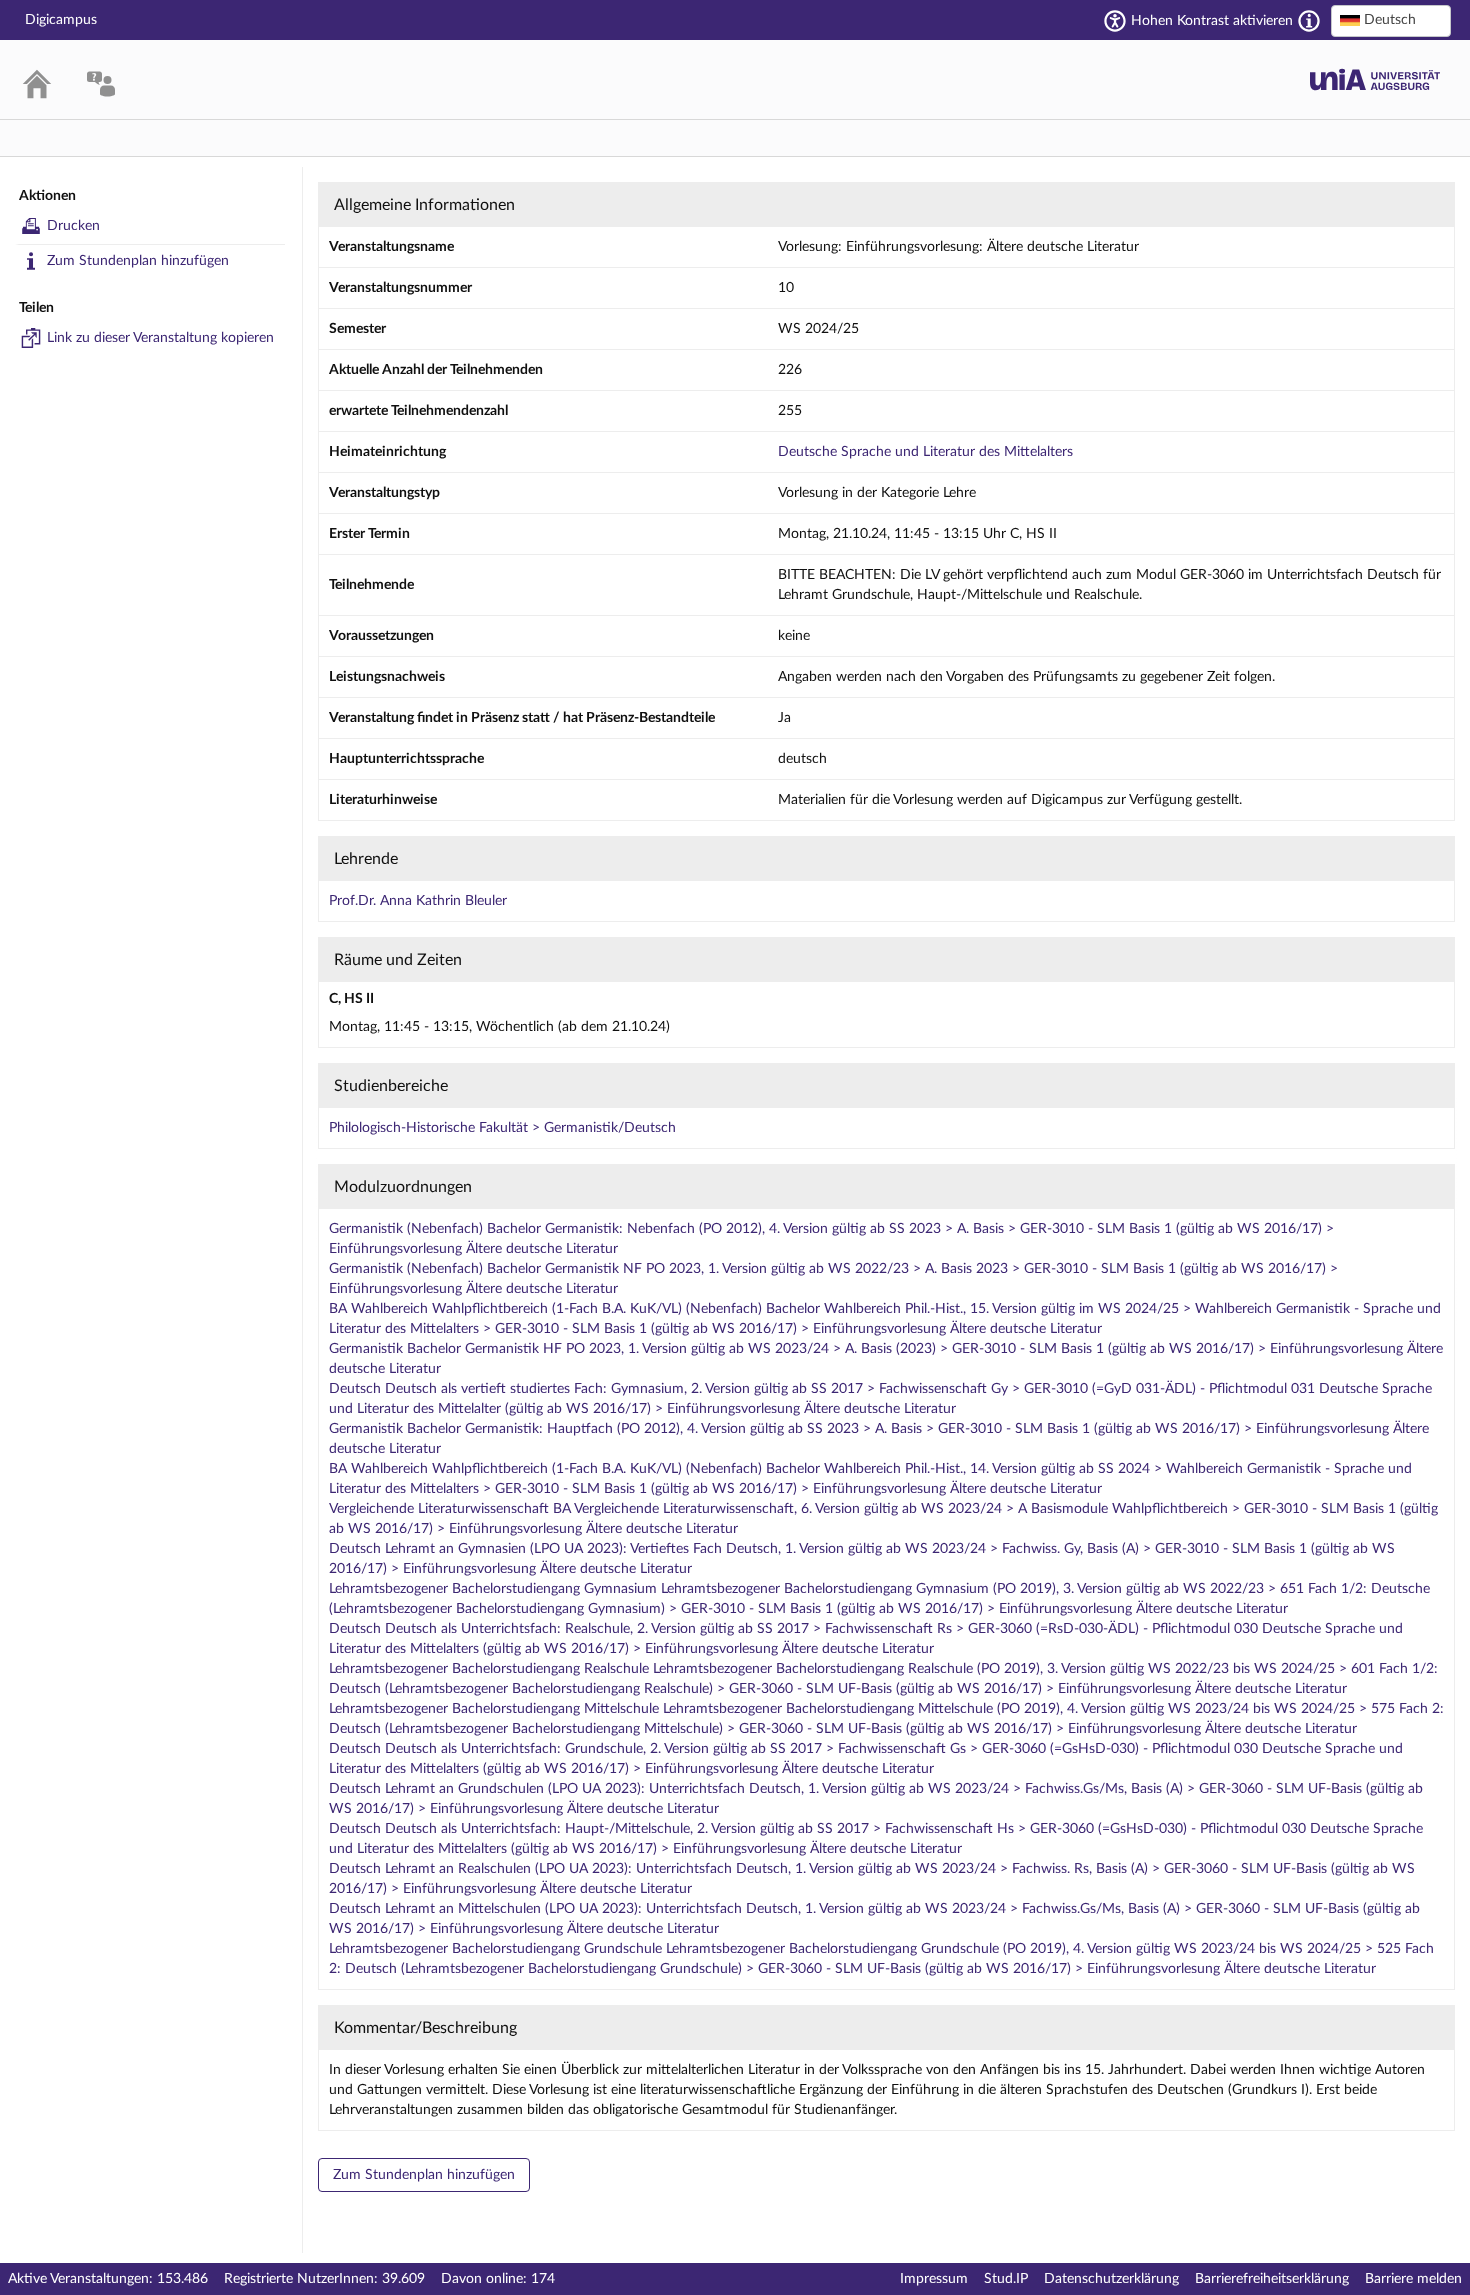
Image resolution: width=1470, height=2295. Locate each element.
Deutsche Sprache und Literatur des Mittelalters (925, 452)
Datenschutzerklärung (1111, 2279)
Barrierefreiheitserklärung (1272, 2279)
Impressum (934, 2279)
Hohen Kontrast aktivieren (1212, 21)
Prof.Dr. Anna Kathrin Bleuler (418, 901)
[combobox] (1391, 21)
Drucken (73, 226)
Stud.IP (1006, 2279)
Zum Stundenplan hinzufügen (138, 261)
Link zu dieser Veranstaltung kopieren (160, 338)
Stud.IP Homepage (1375, 79)
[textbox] (1391, 20)
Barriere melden (1413, 2279)
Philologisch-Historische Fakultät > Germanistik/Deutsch (502, 1128)
